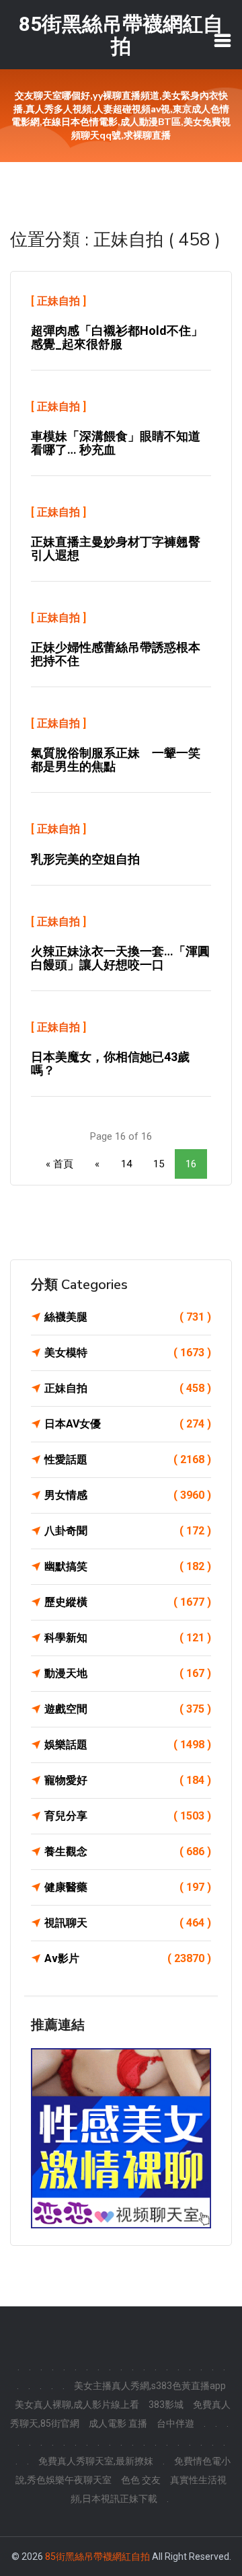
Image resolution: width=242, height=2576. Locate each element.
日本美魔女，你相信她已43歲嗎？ (110, 1063)
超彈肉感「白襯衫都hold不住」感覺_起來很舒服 (117, 337)
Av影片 (128, 1958)
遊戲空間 (128, 1709)
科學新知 (128, 1638)
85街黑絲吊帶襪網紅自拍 (97, 2557)
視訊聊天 (128, 1923)
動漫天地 (128, 1673)
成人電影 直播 (118, 2423)
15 (159, 1164)
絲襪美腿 (128, 1317)
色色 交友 (141, 2480)
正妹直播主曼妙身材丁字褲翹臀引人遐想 (116, 548)
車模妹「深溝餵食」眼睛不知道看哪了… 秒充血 (116, 443)
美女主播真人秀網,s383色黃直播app (150, 2386)
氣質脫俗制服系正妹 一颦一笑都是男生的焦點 (116, 759)
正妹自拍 (58, 301)
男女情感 (128, 1495)
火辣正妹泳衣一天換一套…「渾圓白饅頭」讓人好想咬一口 (120, 958)
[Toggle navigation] (223, 40)
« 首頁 (59, 1164)
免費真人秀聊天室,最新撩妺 (96, 2461)
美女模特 (128, 1353)
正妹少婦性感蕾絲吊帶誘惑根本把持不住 (116, 654)
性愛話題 (128, 1459)
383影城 (166, 2405)
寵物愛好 (128, 1780)
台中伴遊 (175, 2423)
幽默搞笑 (128, 1566)
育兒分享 (128, 1816)
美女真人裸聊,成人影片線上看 (77, 2405)
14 (126, 1164)
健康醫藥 (128, 1887)
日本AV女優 (128, 1424)
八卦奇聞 (128, 1531)
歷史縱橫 (128, 1602)
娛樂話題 (128, 1745)
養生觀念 (128, 1851)
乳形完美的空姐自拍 (85, 859)
